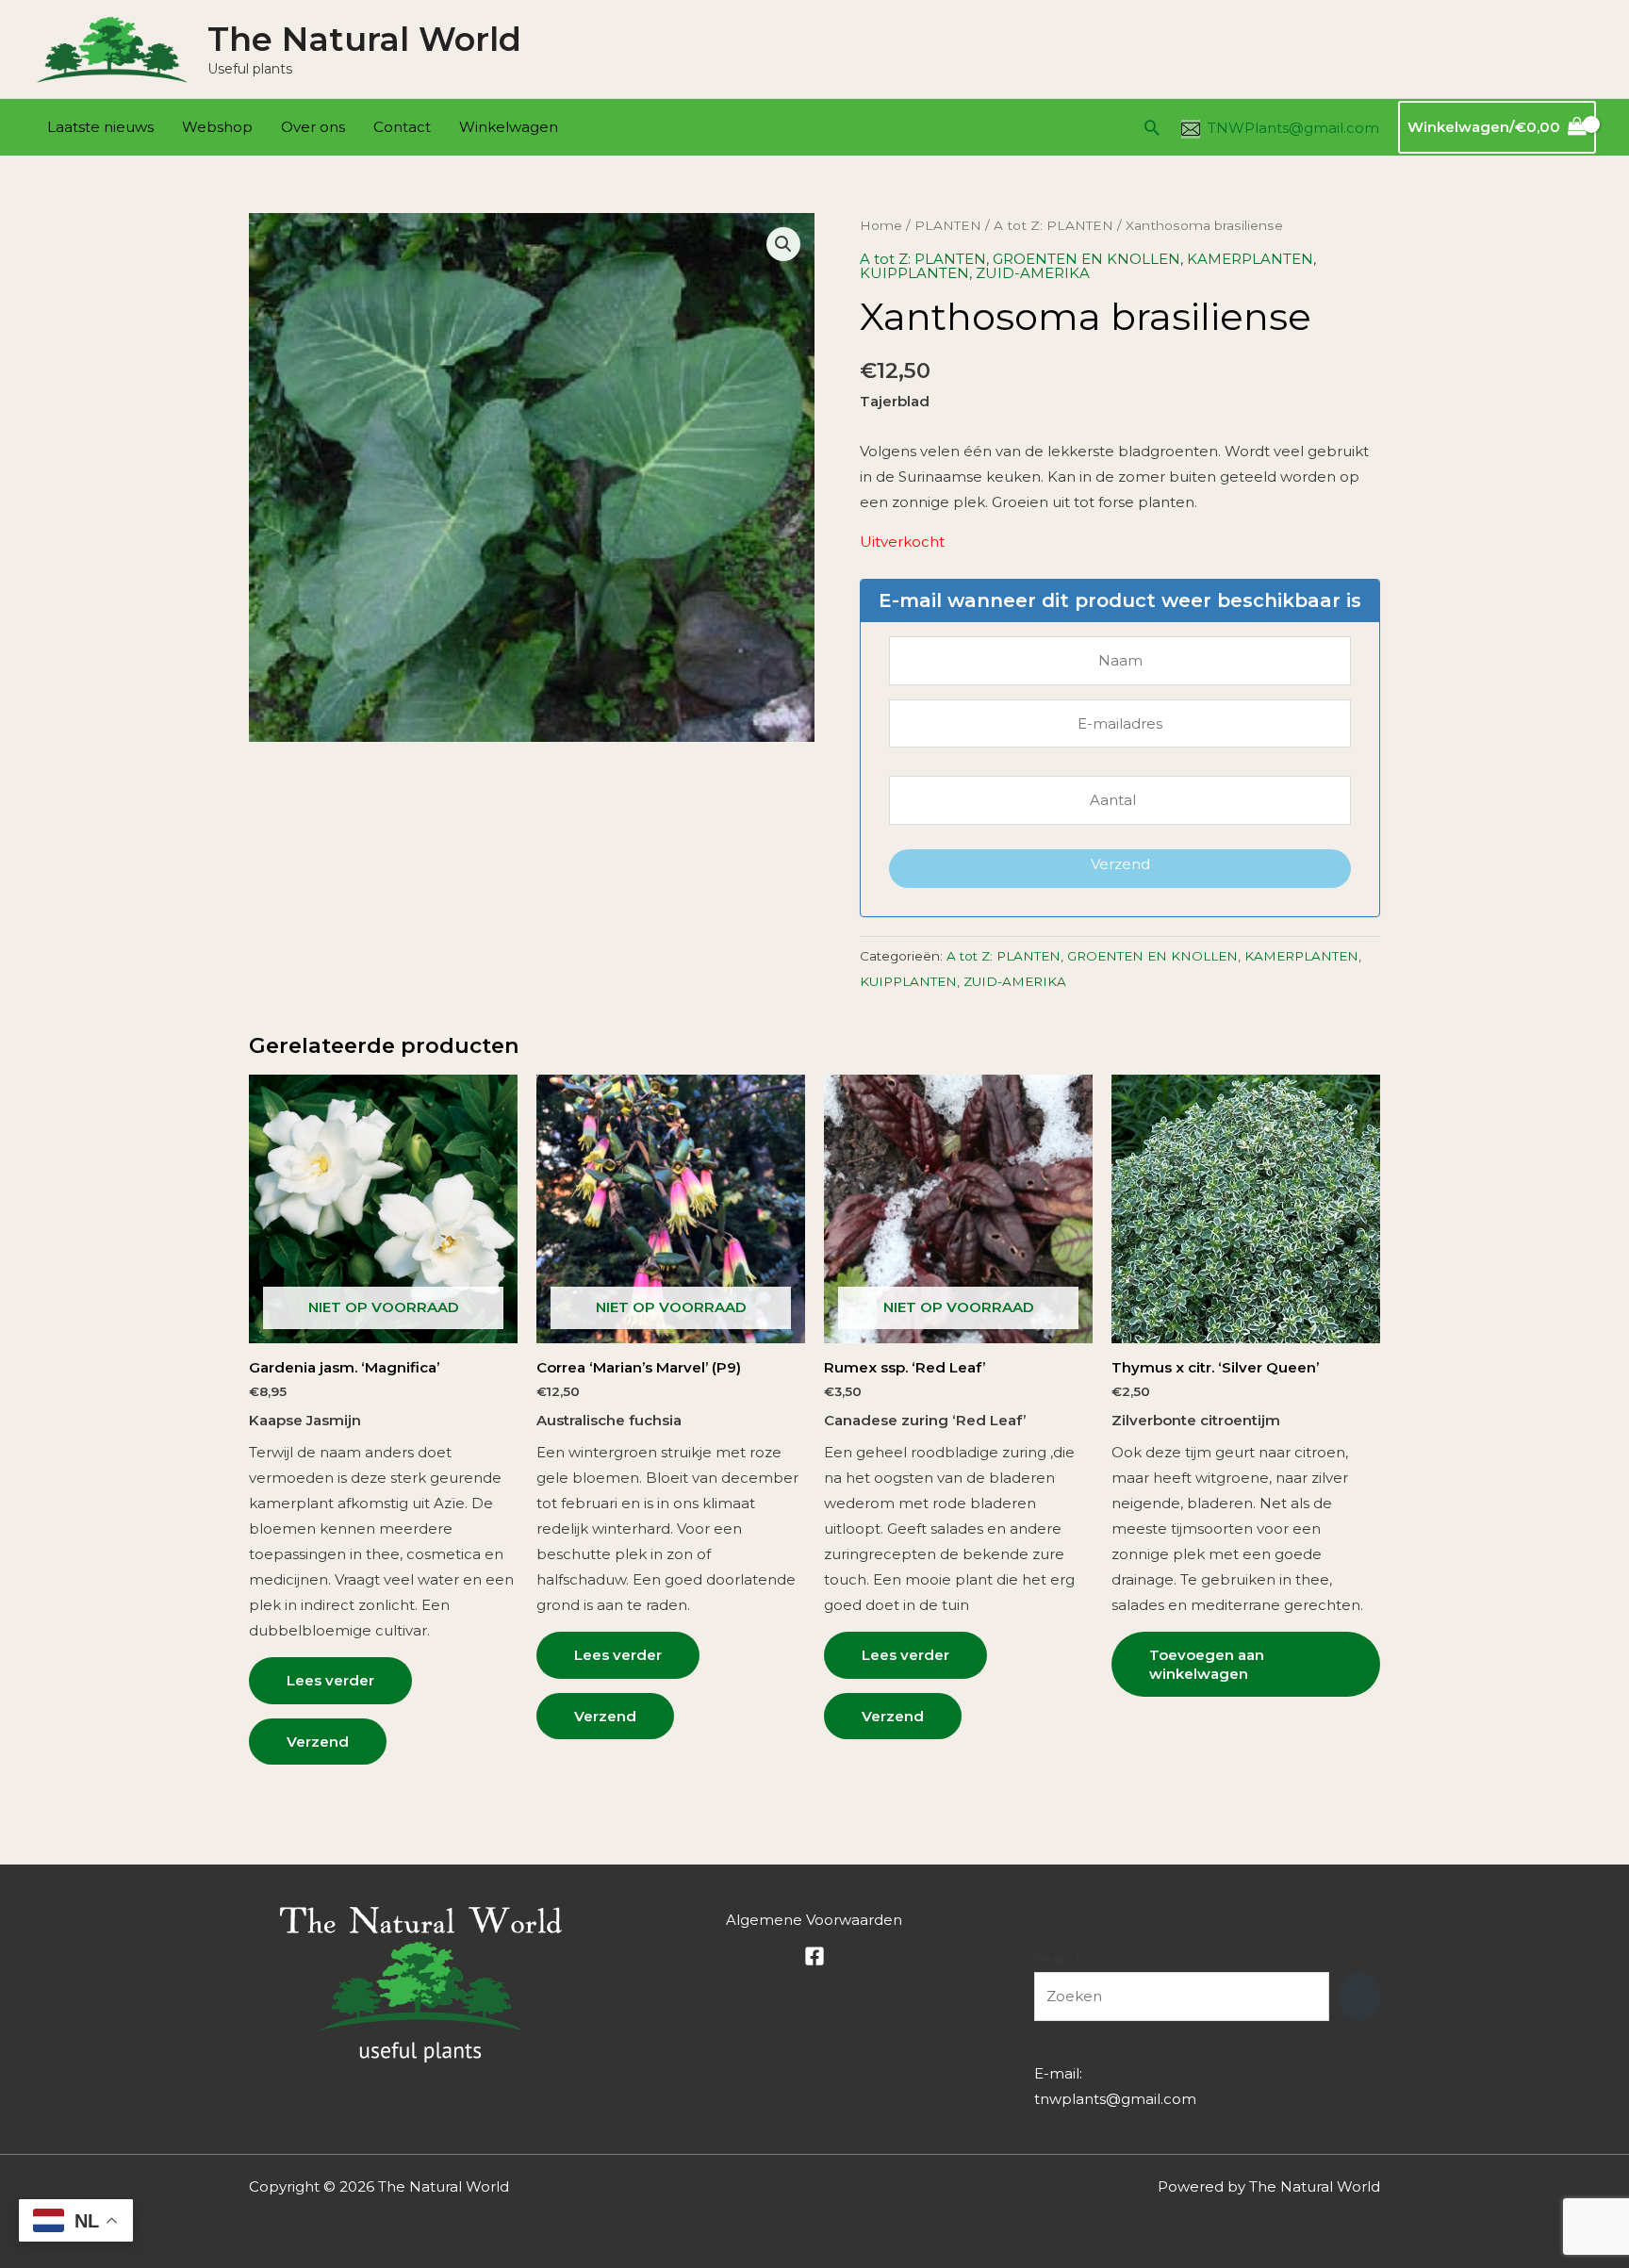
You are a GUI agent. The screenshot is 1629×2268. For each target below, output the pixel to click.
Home (881, 225)
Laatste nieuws (100, 127)
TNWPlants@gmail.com (1293, 128)
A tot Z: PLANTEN (1053, 225)
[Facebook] (814, 1956)
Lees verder (330, 1680)
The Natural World (364, 39)
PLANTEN (948, 225)
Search (1059, 1959)
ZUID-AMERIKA (1033, 273)
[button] (1152, 127)
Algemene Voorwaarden (814, 1920)
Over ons (313, 127)
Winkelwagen (509, 127)
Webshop (217, 127)
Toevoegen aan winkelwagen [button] (1207, 1664)
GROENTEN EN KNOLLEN (1086, 259)
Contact (402, 127)
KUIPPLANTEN (914, 273)
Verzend (1120, 864)
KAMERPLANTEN (1250, 259)
